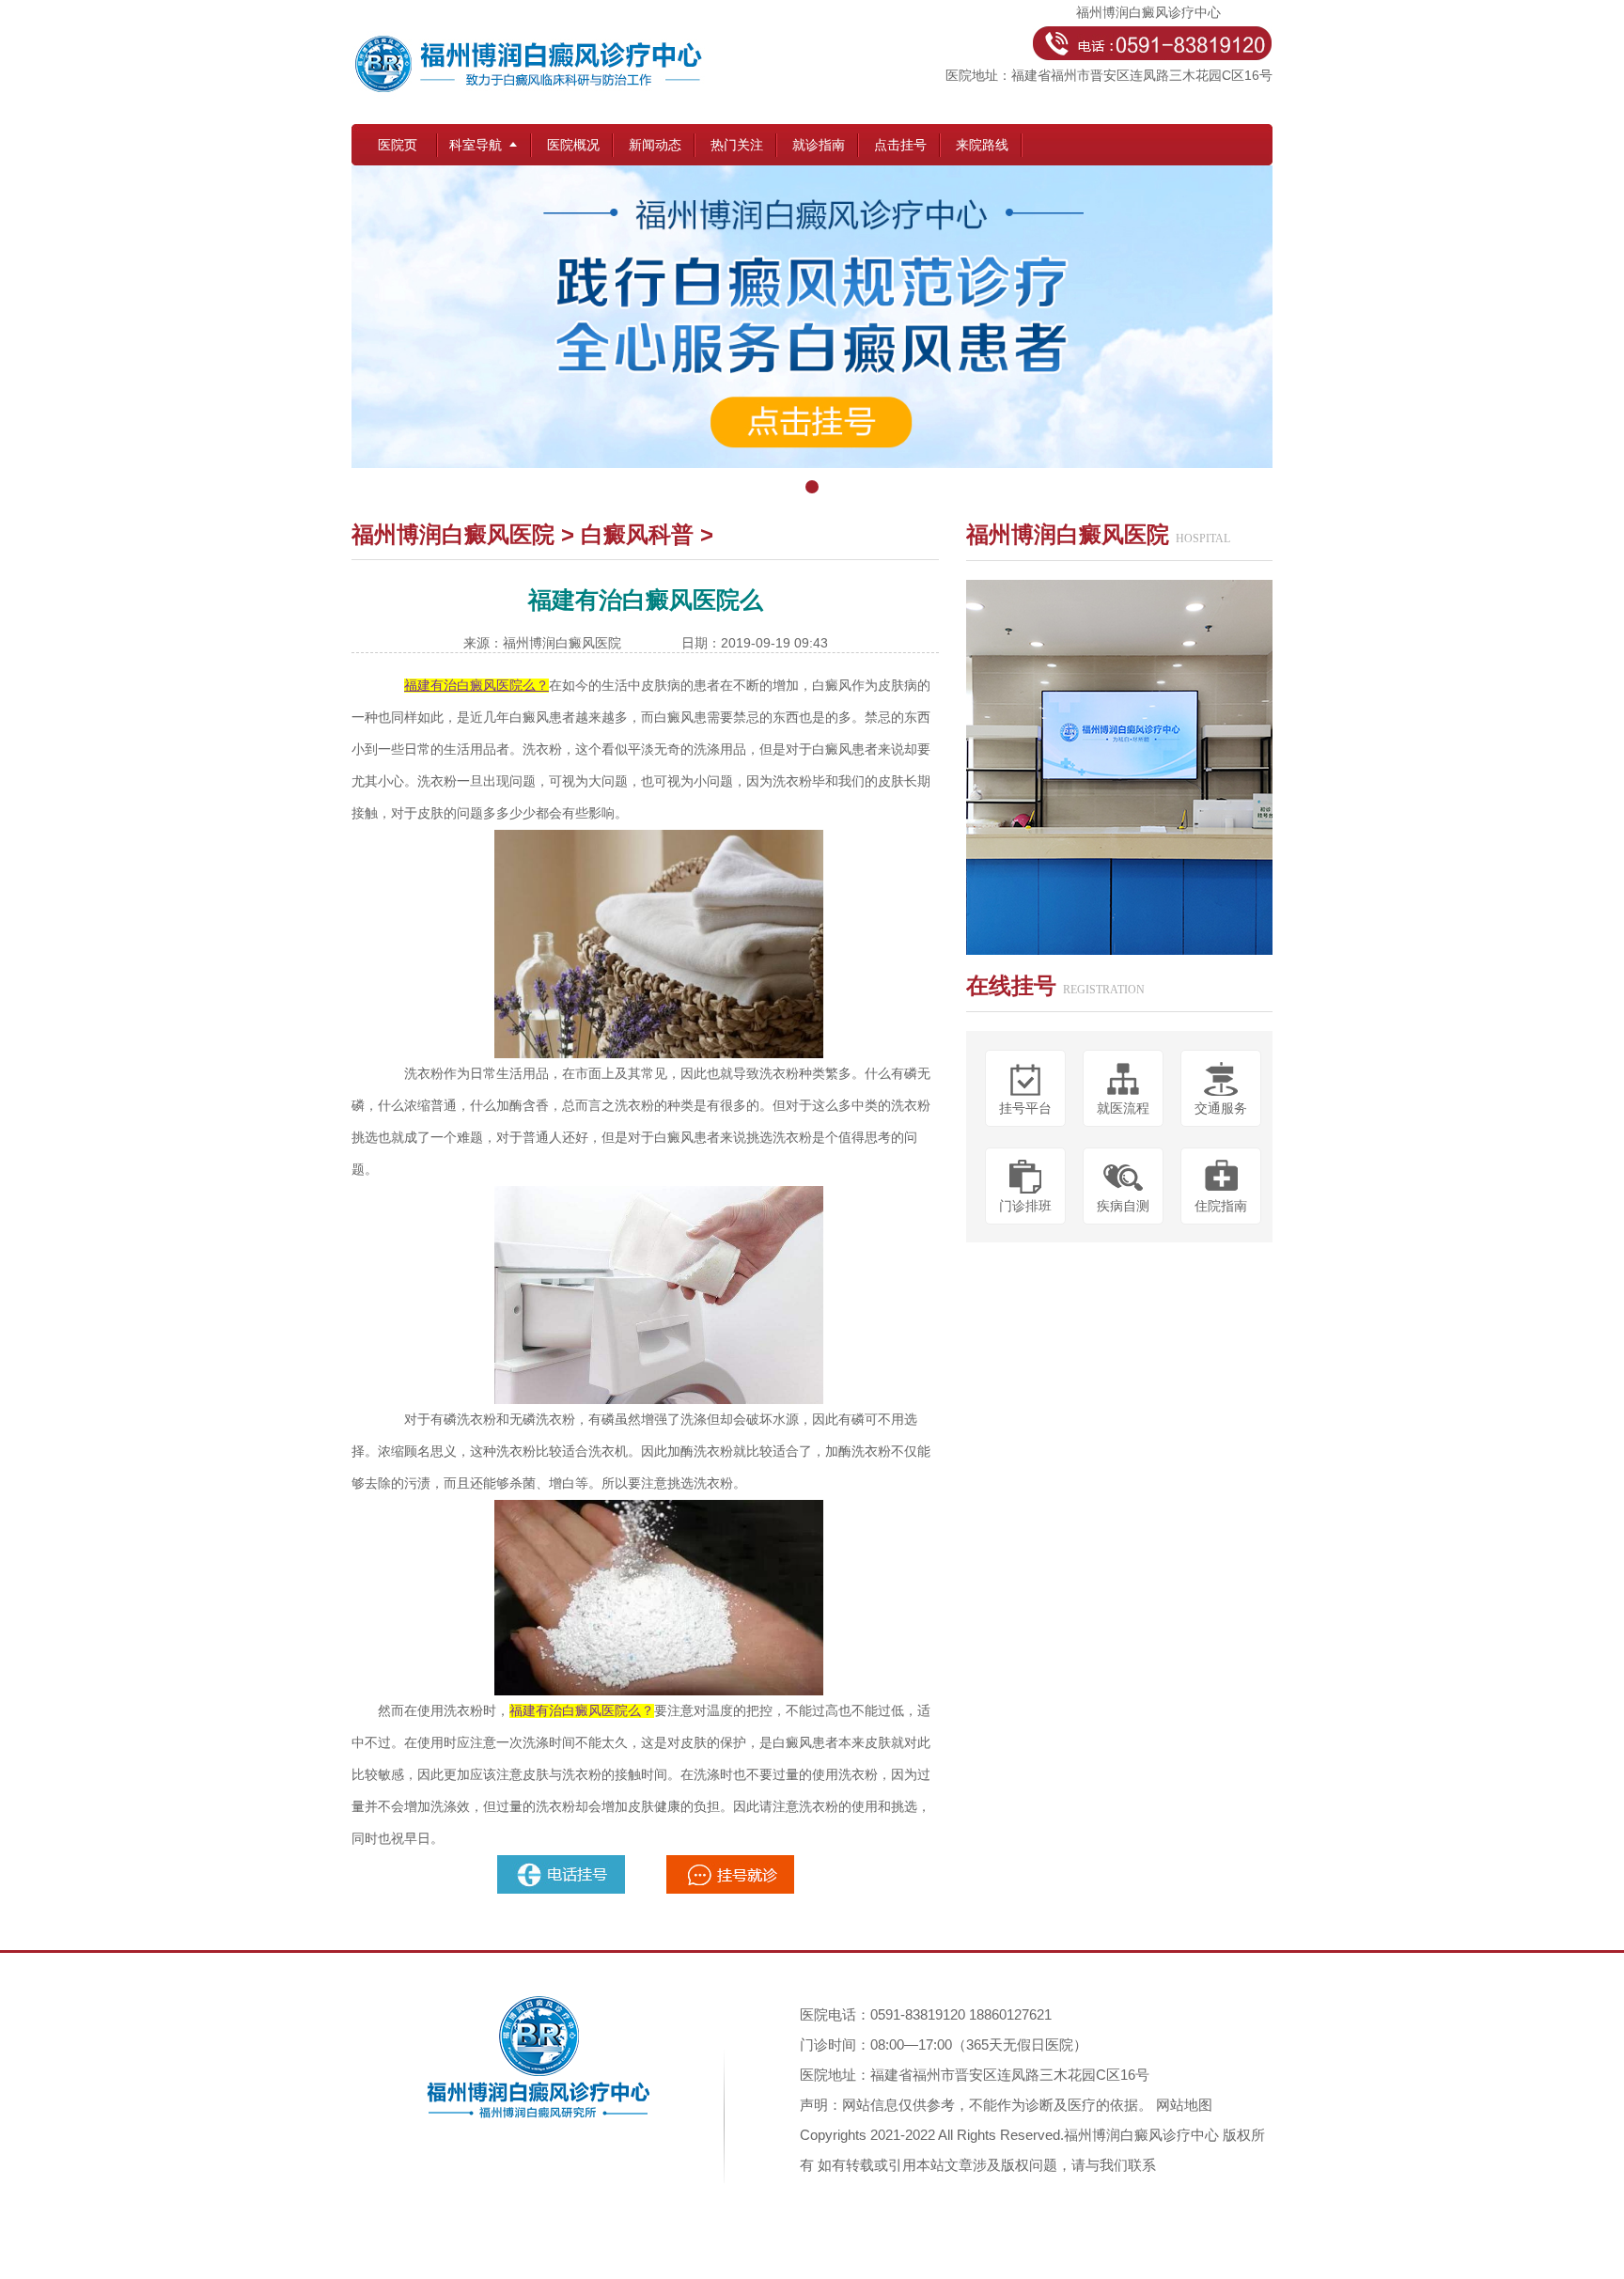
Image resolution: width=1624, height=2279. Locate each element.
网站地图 (1184, 2105)
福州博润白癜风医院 (453, 534)
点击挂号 (900, 145)
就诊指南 (819, 145)
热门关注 (737, 145)
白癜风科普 (637, 534)
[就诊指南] (563, 1863)
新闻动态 (655, 145)
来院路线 (982, 145)
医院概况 (573, 145)
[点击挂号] (812, 335)
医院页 (398, 145)
